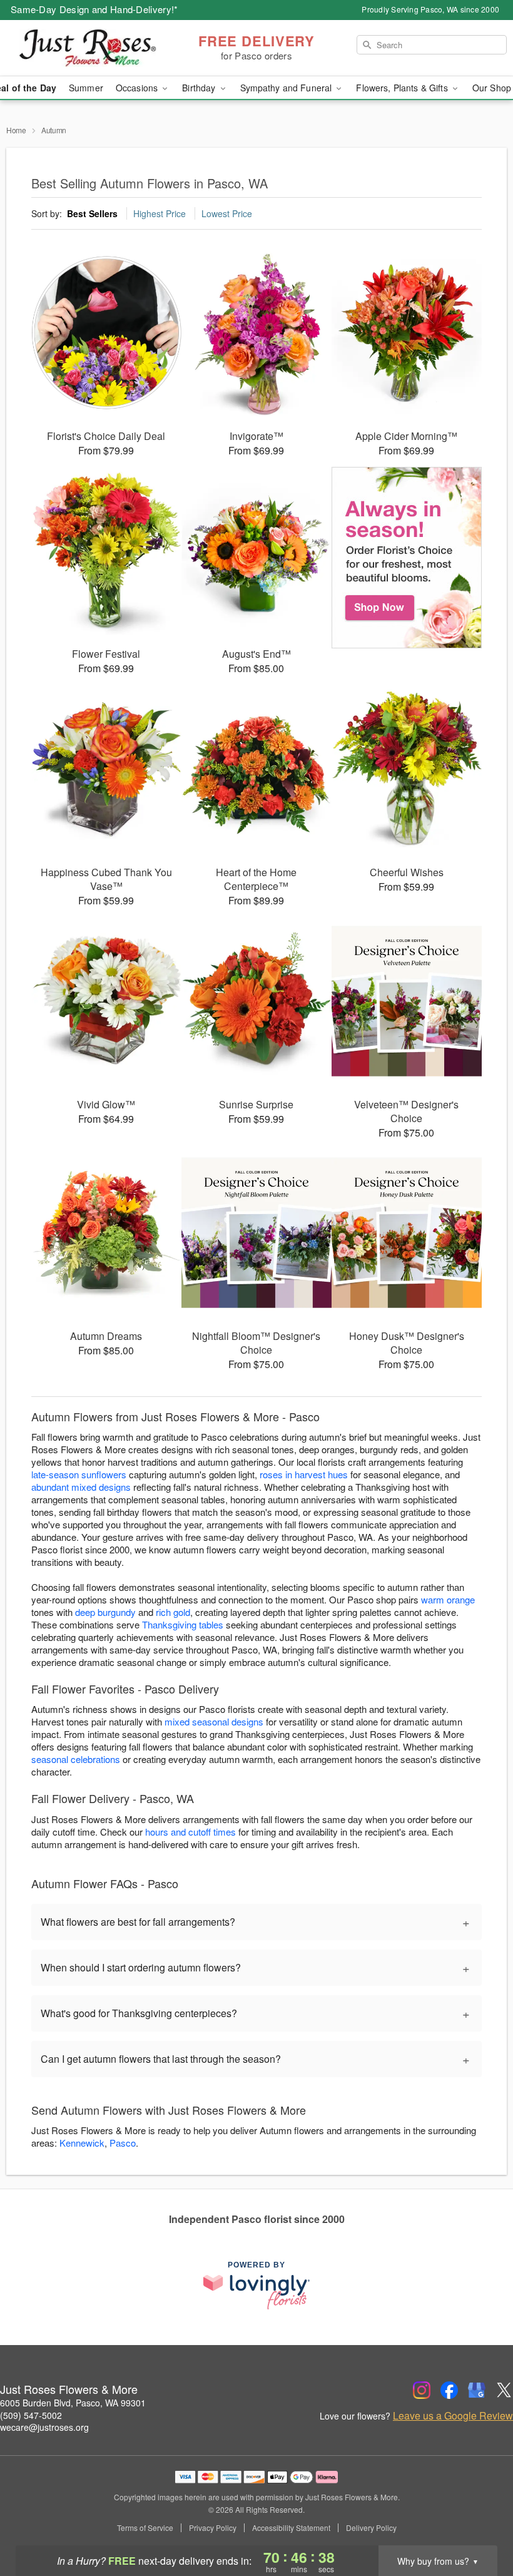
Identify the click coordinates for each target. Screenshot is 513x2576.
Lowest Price (227, 213)
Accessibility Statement (291, 2528)
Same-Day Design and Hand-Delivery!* (94, 9)
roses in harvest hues (304, 1474)
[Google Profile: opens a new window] (477, 2390)
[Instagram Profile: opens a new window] (422, 2390)
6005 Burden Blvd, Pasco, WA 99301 (73, 2403)
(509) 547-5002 (31, 2415)
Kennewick (82, 2143)
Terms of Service (145, 2528)
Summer (86, 88)
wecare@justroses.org (44, 2427)
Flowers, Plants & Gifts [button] (403, 88)
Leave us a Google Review (453, 2416)
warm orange (448, 1599)
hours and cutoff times (190, 1832)
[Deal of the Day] (407, 558)
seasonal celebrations (76, 1759)
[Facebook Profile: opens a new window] (449, 2390)
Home (16, 130)
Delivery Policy (371, 2528)
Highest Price (160, 213)
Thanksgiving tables (183, 1624)
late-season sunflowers (79, 1474)
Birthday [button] (200, 88)
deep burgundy (105, 1612)
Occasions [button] (138, 88)
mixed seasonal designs (214, 1721)
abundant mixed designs (81, 1487)
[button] (480, 2523)
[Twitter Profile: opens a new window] (504, 2390)
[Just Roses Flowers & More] (88, 48)
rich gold (173, 1612)
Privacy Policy (213, 2528)
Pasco (123, 2143)
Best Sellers (92, 213)
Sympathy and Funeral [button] (287, 88)
